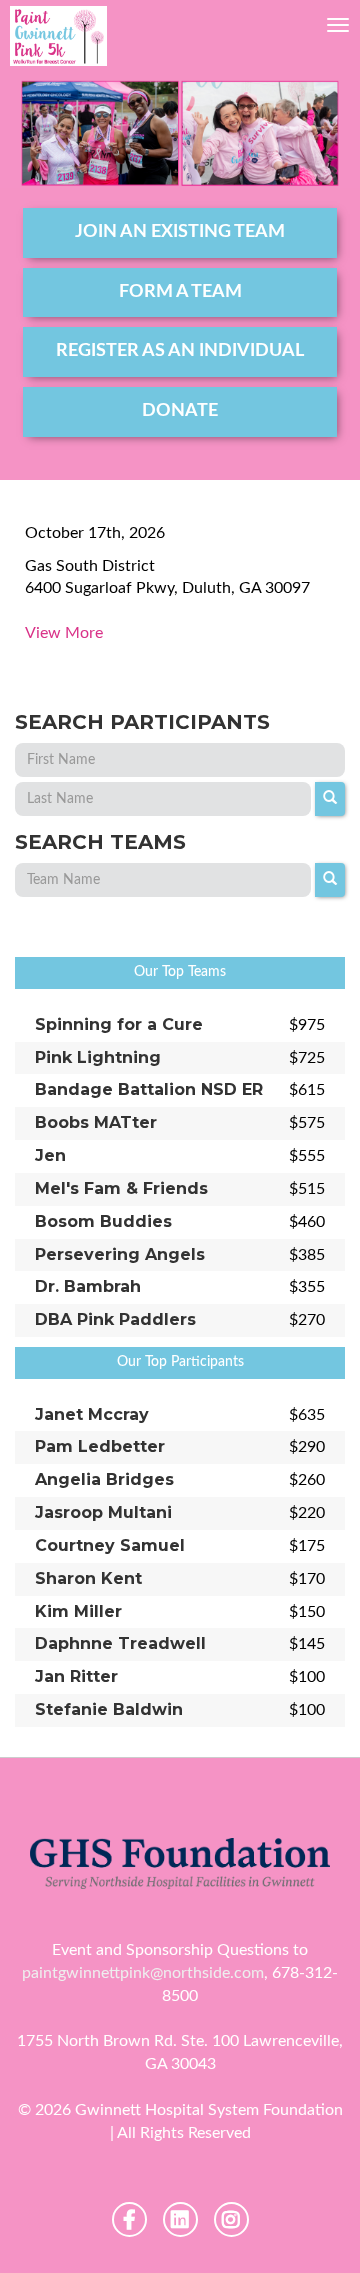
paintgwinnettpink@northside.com (143, 1973)
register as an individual (180, 351)
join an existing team (180, 232)
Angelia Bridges (104, 1479)
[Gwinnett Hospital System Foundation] (58, 36)
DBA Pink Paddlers (115, 1319)
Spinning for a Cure (119, 1024)
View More (64, 633)
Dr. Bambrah (88, 1286)
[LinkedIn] (180, 2219)
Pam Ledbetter (100, 1446)
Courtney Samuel (110, 1545)
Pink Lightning (98, 1057)
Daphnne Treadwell (120, 1643)
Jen (50, 1155)
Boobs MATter (96, 1122)
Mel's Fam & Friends (121, 1188)
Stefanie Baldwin (109, 1709)
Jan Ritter (76, 1676)
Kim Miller (78, 1611)
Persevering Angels (120, 1254)
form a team (180, 292)
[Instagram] (231, 2219)
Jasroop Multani (103, 1512)
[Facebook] (129, 2219)
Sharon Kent (88, 1578)
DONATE (180, 411)
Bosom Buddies (103, 1221)
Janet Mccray (92, 1414)
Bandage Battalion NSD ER (149, 1089)
